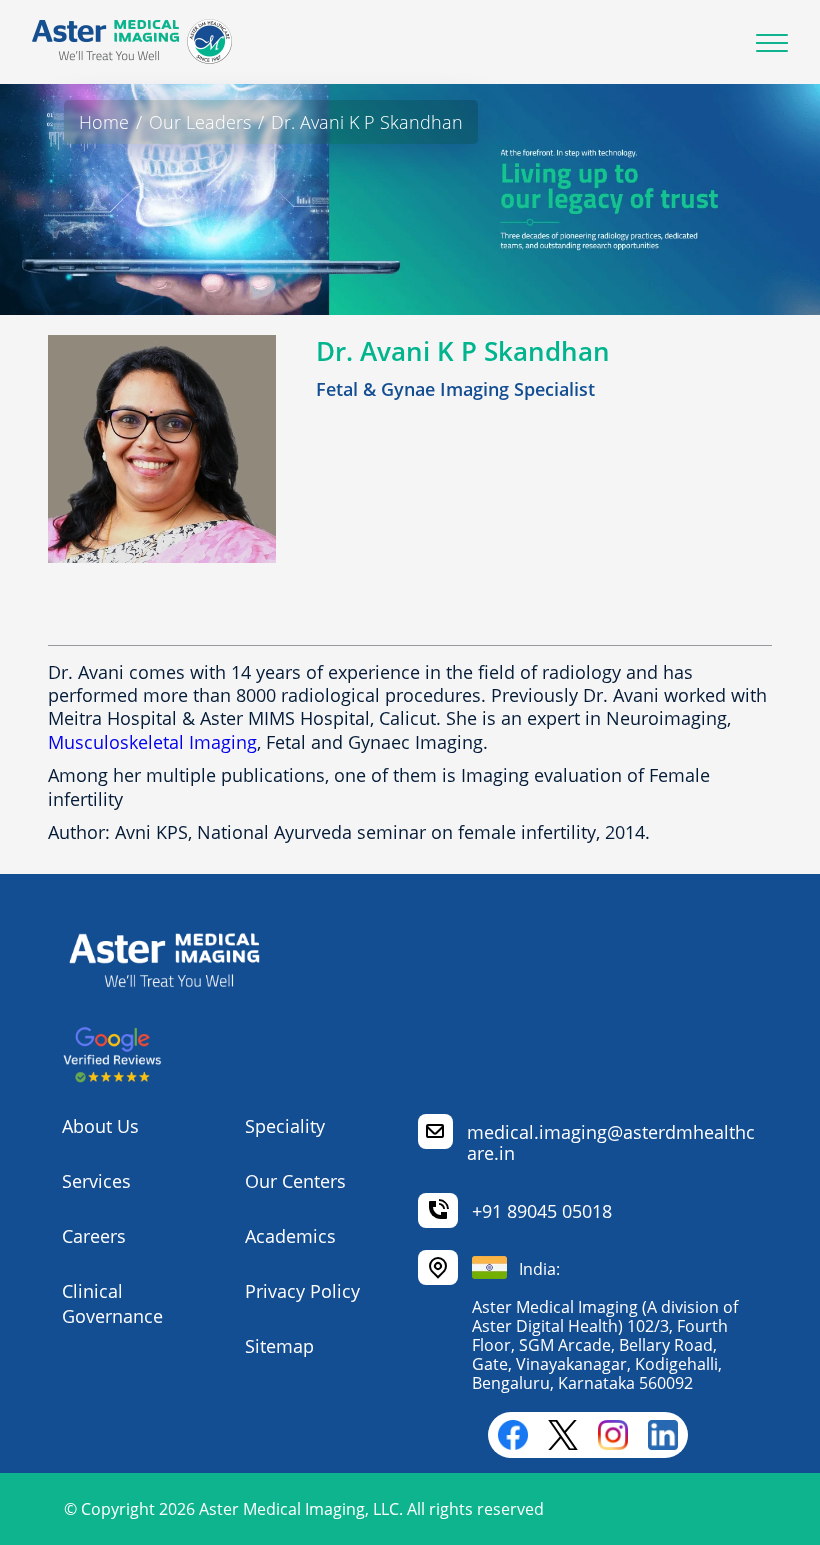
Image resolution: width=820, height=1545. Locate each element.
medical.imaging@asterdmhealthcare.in (611, 1143)
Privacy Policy (302, 1291)
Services (96, 1181)
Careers (94, 1236)
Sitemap (279, 1346)
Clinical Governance (112, 1303)
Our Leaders (200, 122)
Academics (290, 1236)
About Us (100, 1126)
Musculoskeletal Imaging (152, 742)
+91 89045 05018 (542, 1211)
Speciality (285, 1126)
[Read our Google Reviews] (112, 1077)
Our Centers (295, 1181)
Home (104, 122)
